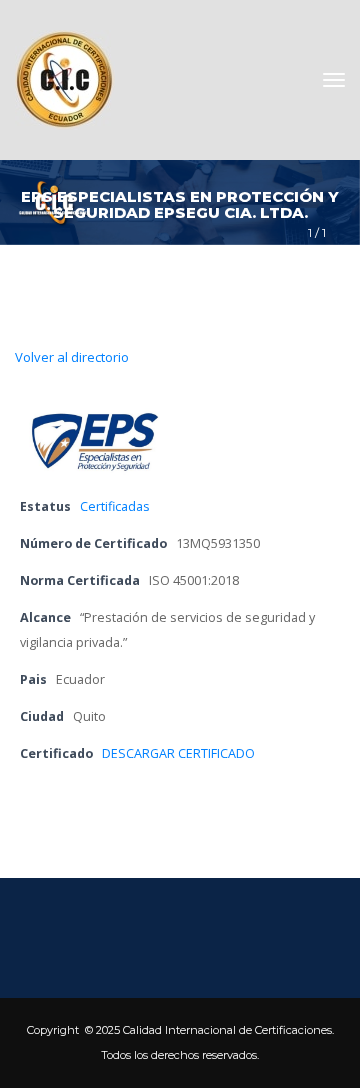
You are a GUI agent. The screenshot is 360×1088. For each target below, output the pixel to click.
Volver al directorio (72, 357)
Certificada (115, 506)
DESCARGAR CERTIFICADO (178, 753)
